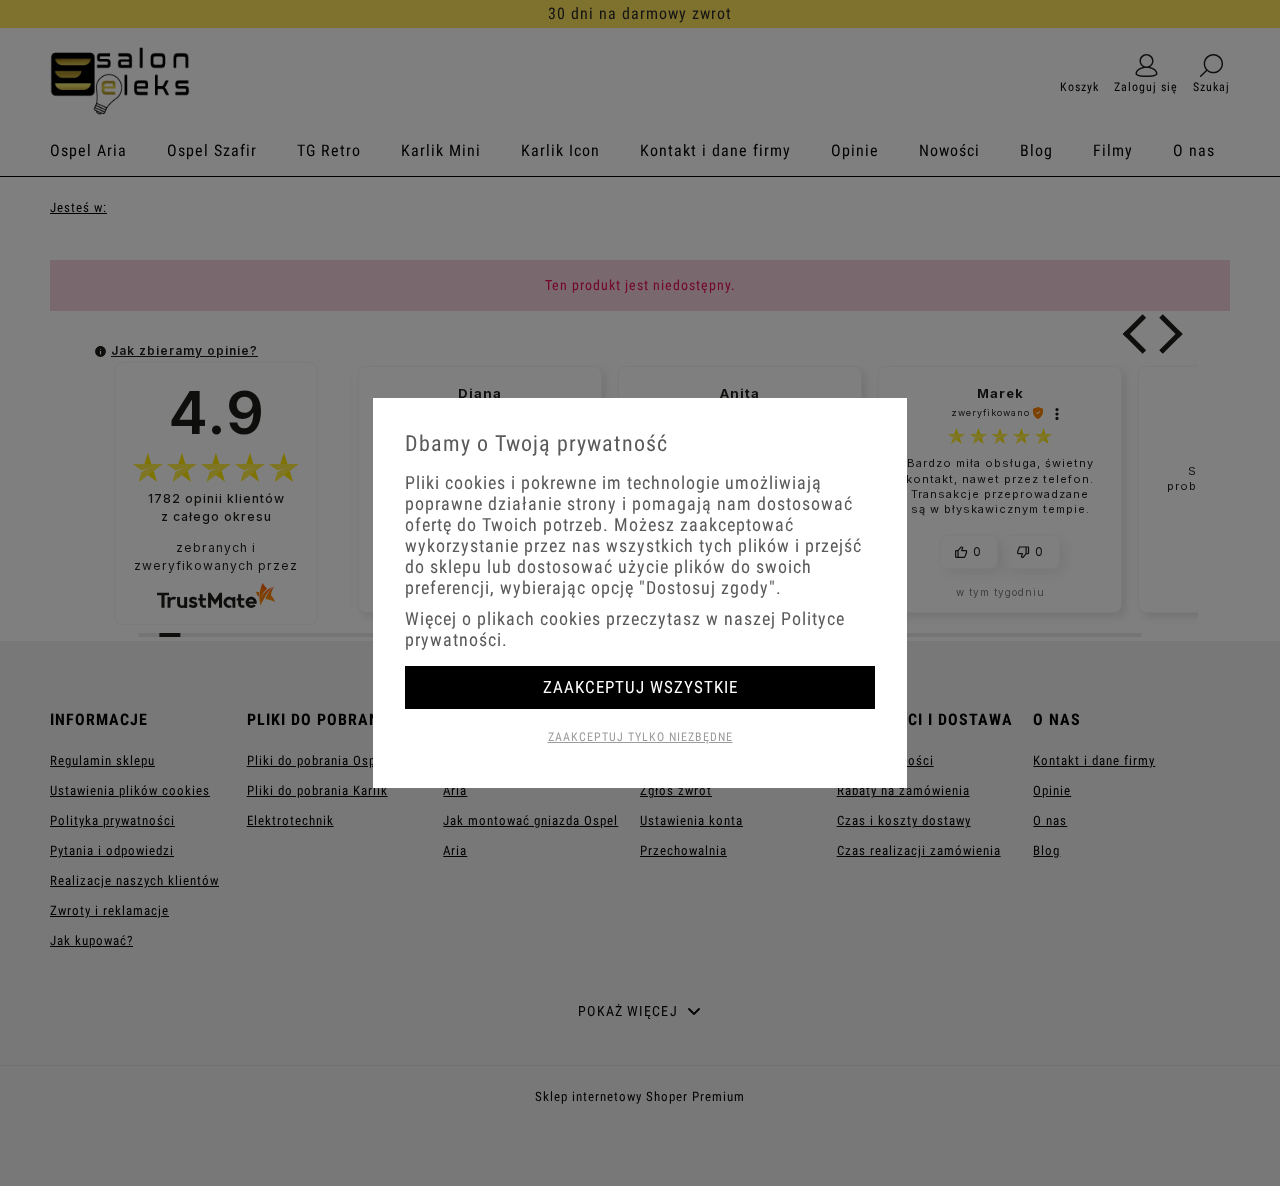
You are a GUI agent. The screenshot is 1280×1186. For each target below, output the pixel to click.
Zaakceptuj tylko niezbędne (640, 737)
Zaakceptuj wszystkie (640, 687)
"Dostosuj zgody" (707, 587)
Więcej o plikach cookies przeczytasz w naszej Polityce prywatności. (625, 629)
